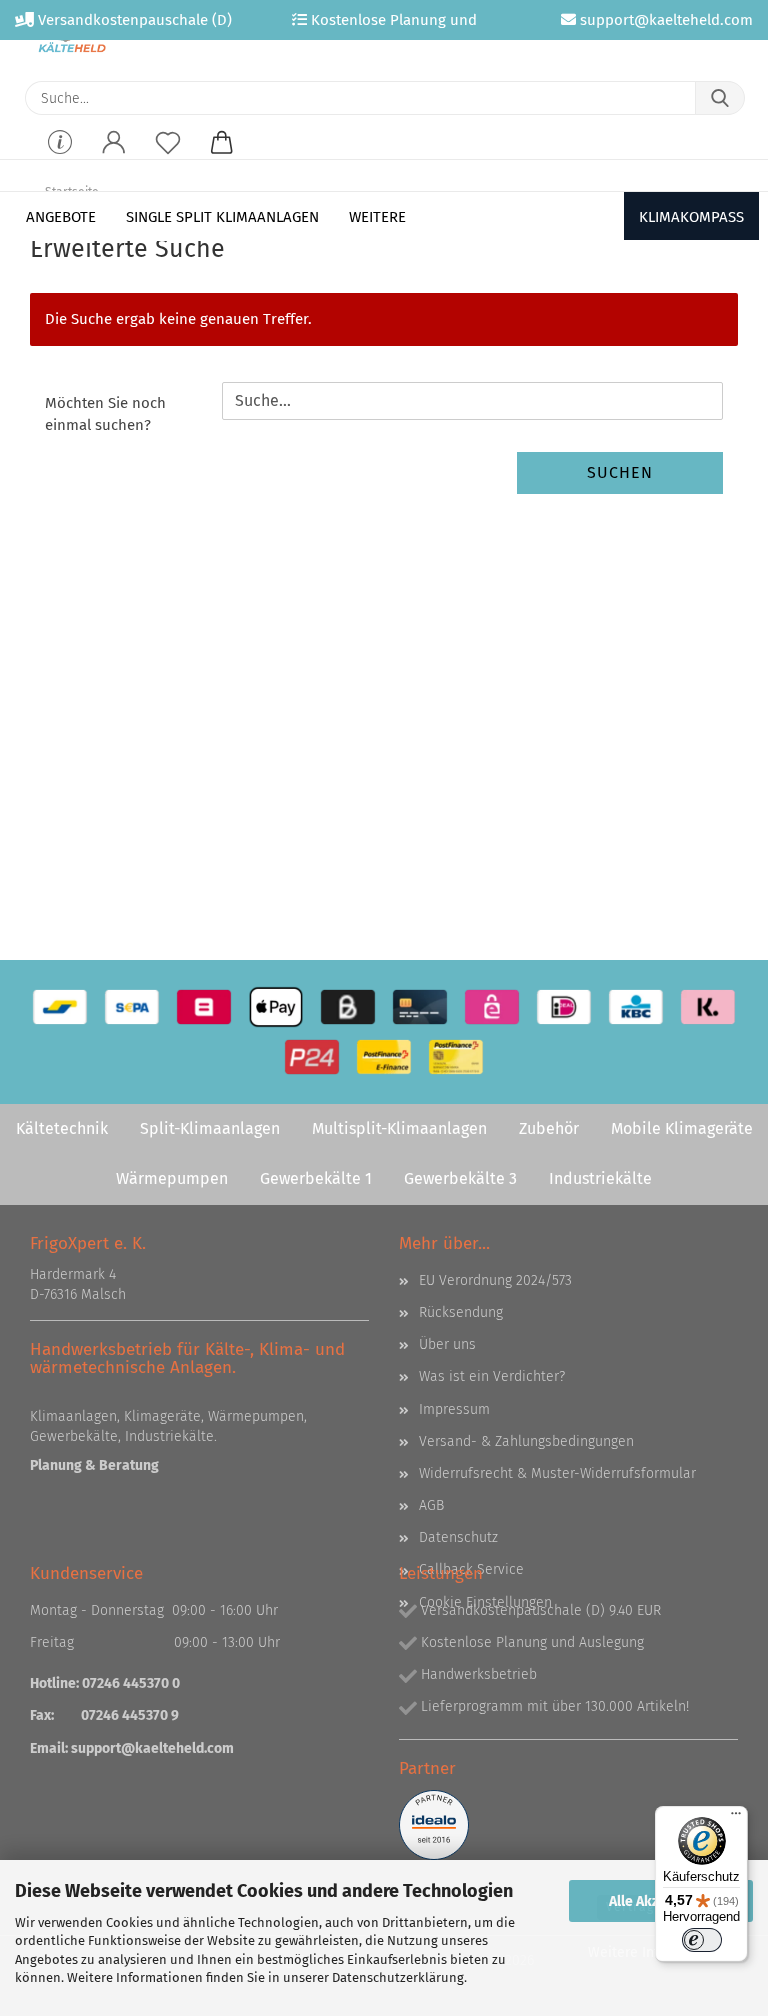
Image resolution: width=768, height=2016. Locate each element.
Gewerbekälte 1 (316, 1178)
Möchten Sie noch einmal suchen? (105, 414)
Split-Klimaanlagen (210, 1128)
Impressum (454, 1409)
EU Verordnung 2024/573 (495, 1280)
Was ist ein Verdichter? (492, 1376)
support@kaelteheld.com (152, 1748)
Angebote (61, 217)
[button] (114, 156)
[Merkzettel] (168, 156)
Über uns (447, 1344)
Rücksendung (461, 1312)
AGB (431, 1505)
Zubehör (549, 1128)
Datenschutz (458, 1537)
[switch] (702, 1940)
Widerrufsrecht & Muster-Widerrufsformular (557, 1473)
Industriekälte (600, 1178)
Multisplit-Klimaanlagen (399, 1128)
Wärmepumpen (172, 1178)
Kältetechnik (62, 1128)
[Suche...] (720, 98)
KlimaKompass (691, 217)
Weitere (377, 217)
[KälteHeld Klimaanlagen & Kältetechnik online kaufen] (72, 40)
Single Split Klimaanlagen (222, 217)
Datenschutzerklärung (398, 1977)
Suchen (620, 472)
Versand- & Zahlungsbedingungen (526, 1441)
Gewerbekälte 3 (460, 1178)
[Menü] (736, 1818)
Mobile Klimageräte (682, 1128)
